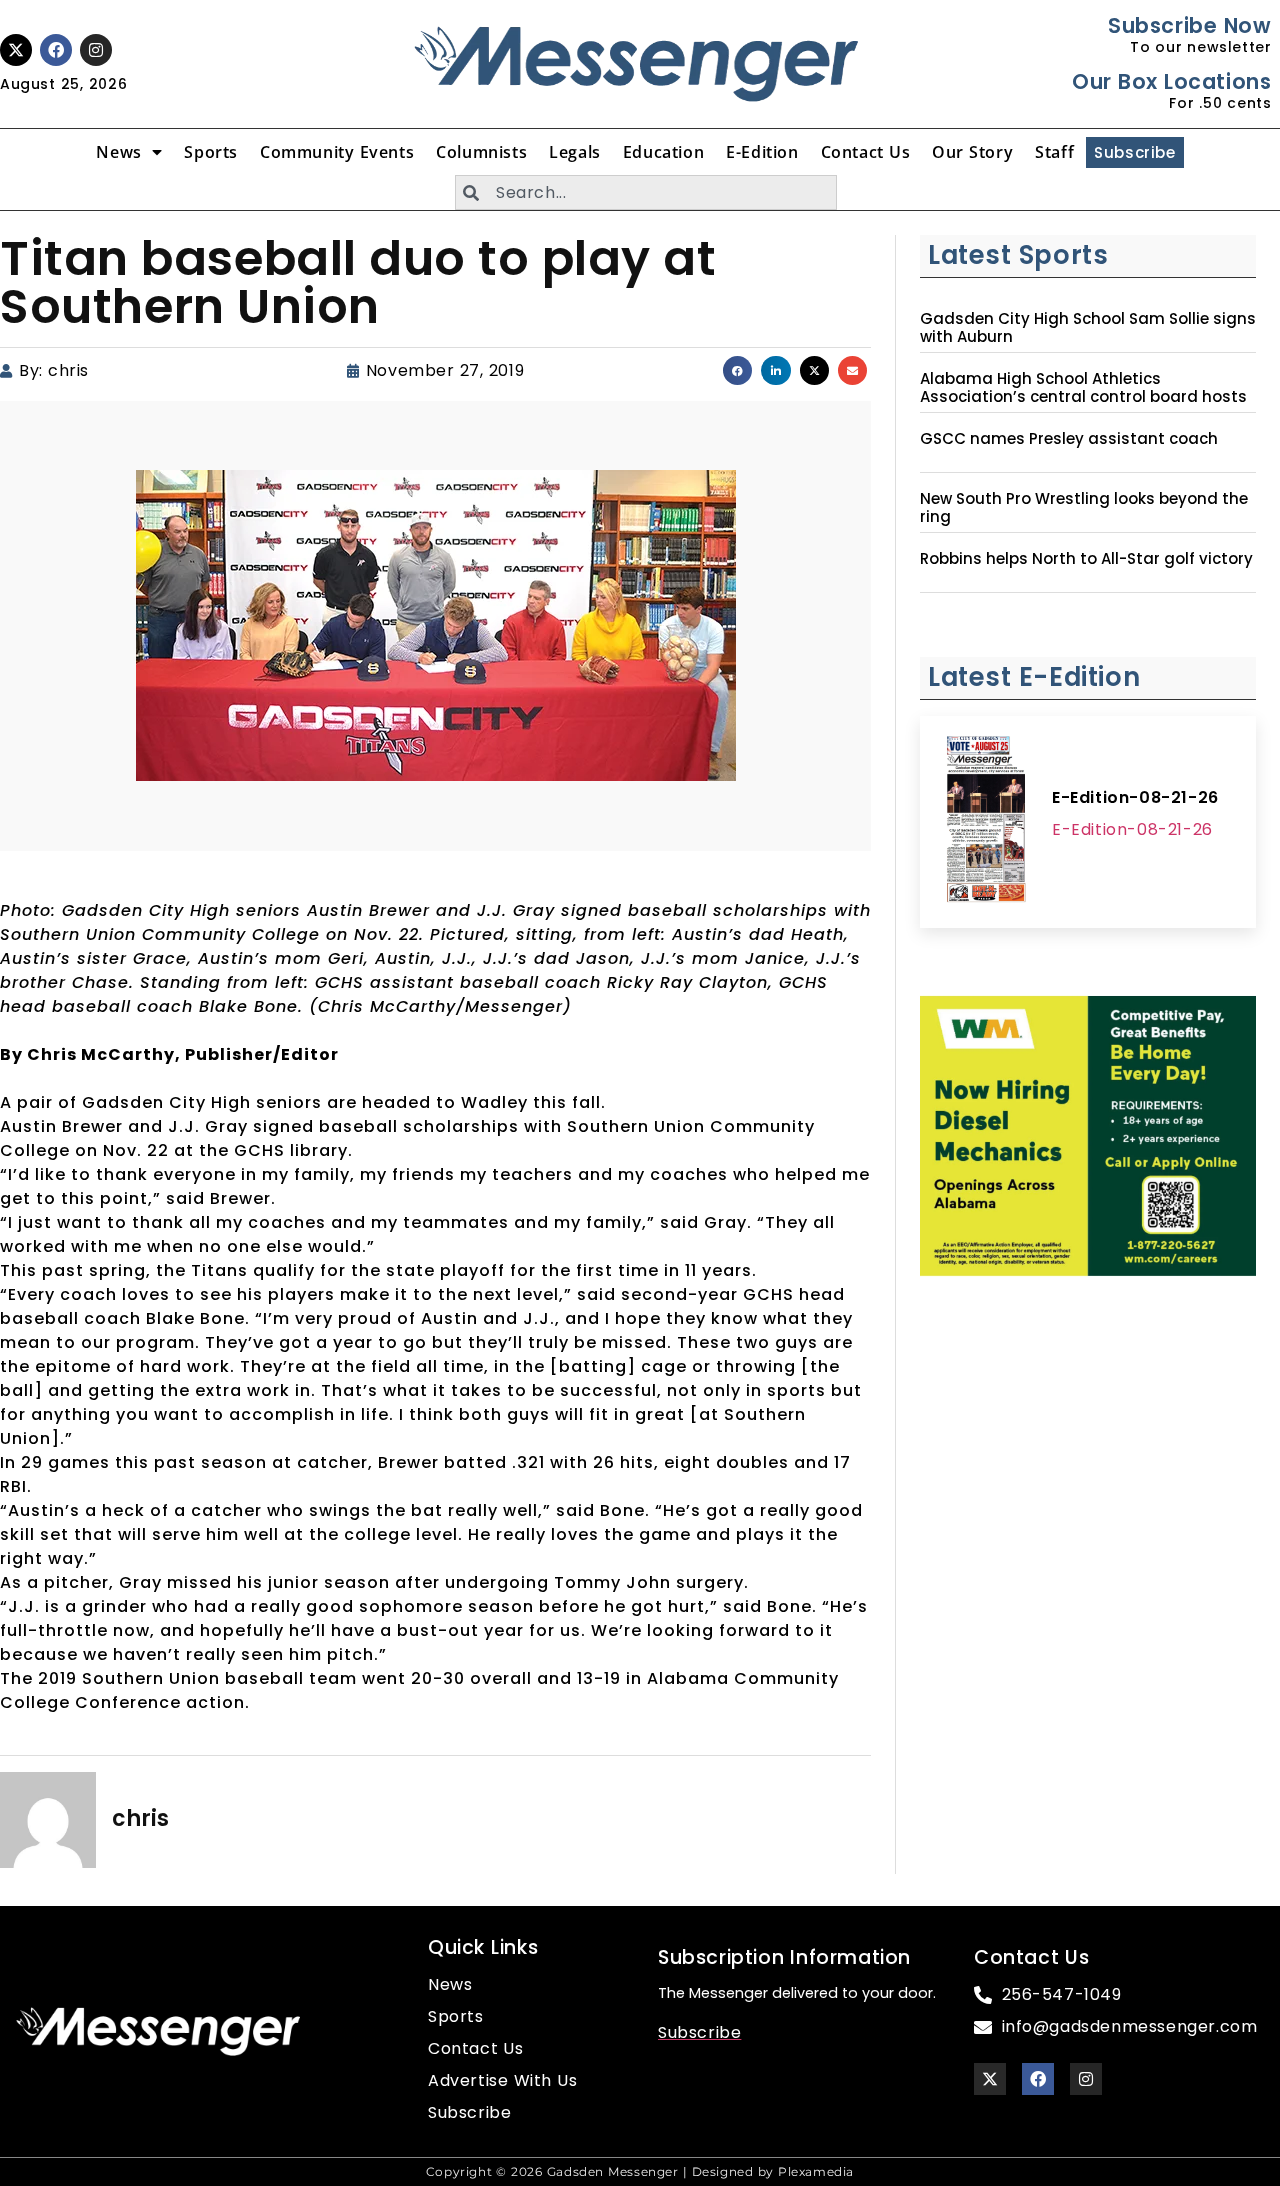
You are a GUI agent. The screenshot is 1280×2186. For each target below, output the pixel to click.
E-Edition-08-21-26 (1135, 797)
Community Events (337, 152)
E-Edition (762, 152)
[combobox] (646, 192)
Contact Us (866, 152)
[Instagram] (96, 50)
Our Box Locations (1171, 81)
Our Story (972, 152)
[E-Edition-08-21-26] (986, 822)
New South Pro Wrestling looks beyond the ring (1084, 508)
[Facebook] (56, 50)
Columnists (481, 152)
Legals (575, 152)
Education (663, 152)
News (118, 152)
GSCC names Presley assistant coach (1069, 439)
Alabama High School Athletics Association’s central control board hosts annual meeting (1083, 397)
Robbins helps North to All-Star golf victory (1086, 559)
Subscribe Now (1189, 25)
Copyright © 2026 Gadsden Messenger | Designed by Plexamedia (640, 2171)
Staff (1054, 152)
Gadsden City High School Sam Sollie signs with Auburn (1088, 328)
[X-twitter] (16, 50)
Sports (211, 152)
